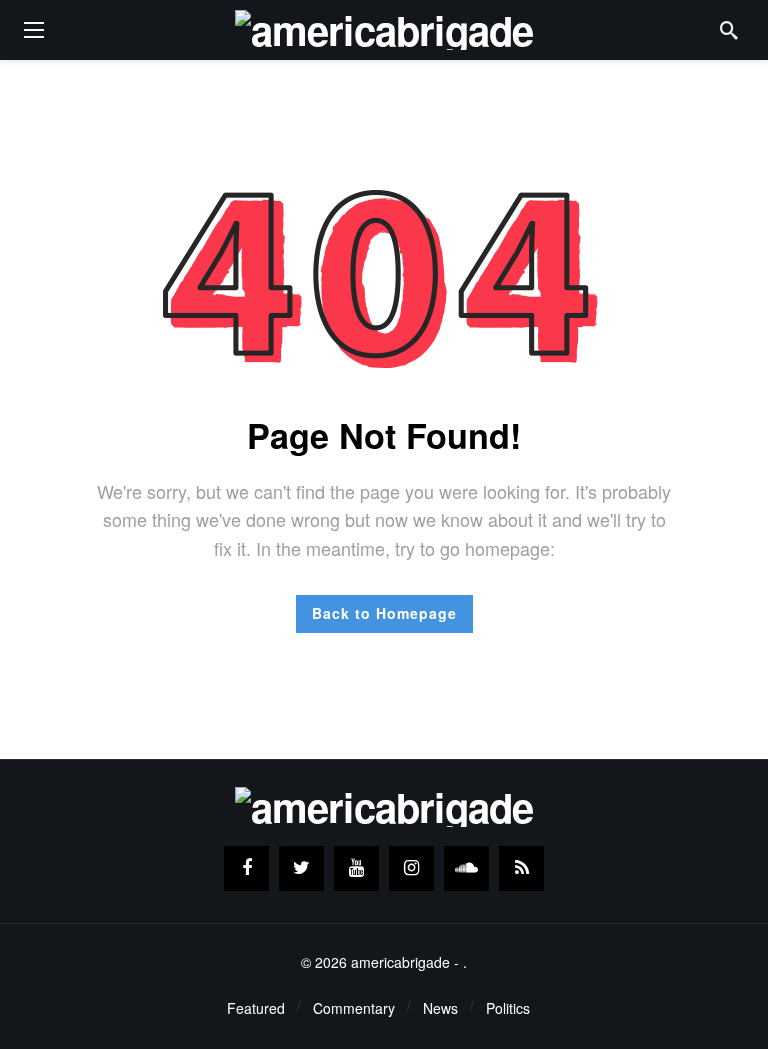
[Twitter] (301, 868)
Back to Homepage (384, 613)
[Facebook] (246, 868)
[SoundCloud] (466, 868)
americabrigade (400, 962)
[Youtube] (356, 868)
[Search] (729, 30)
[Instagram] (411, 868)
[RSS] (521, 868)
